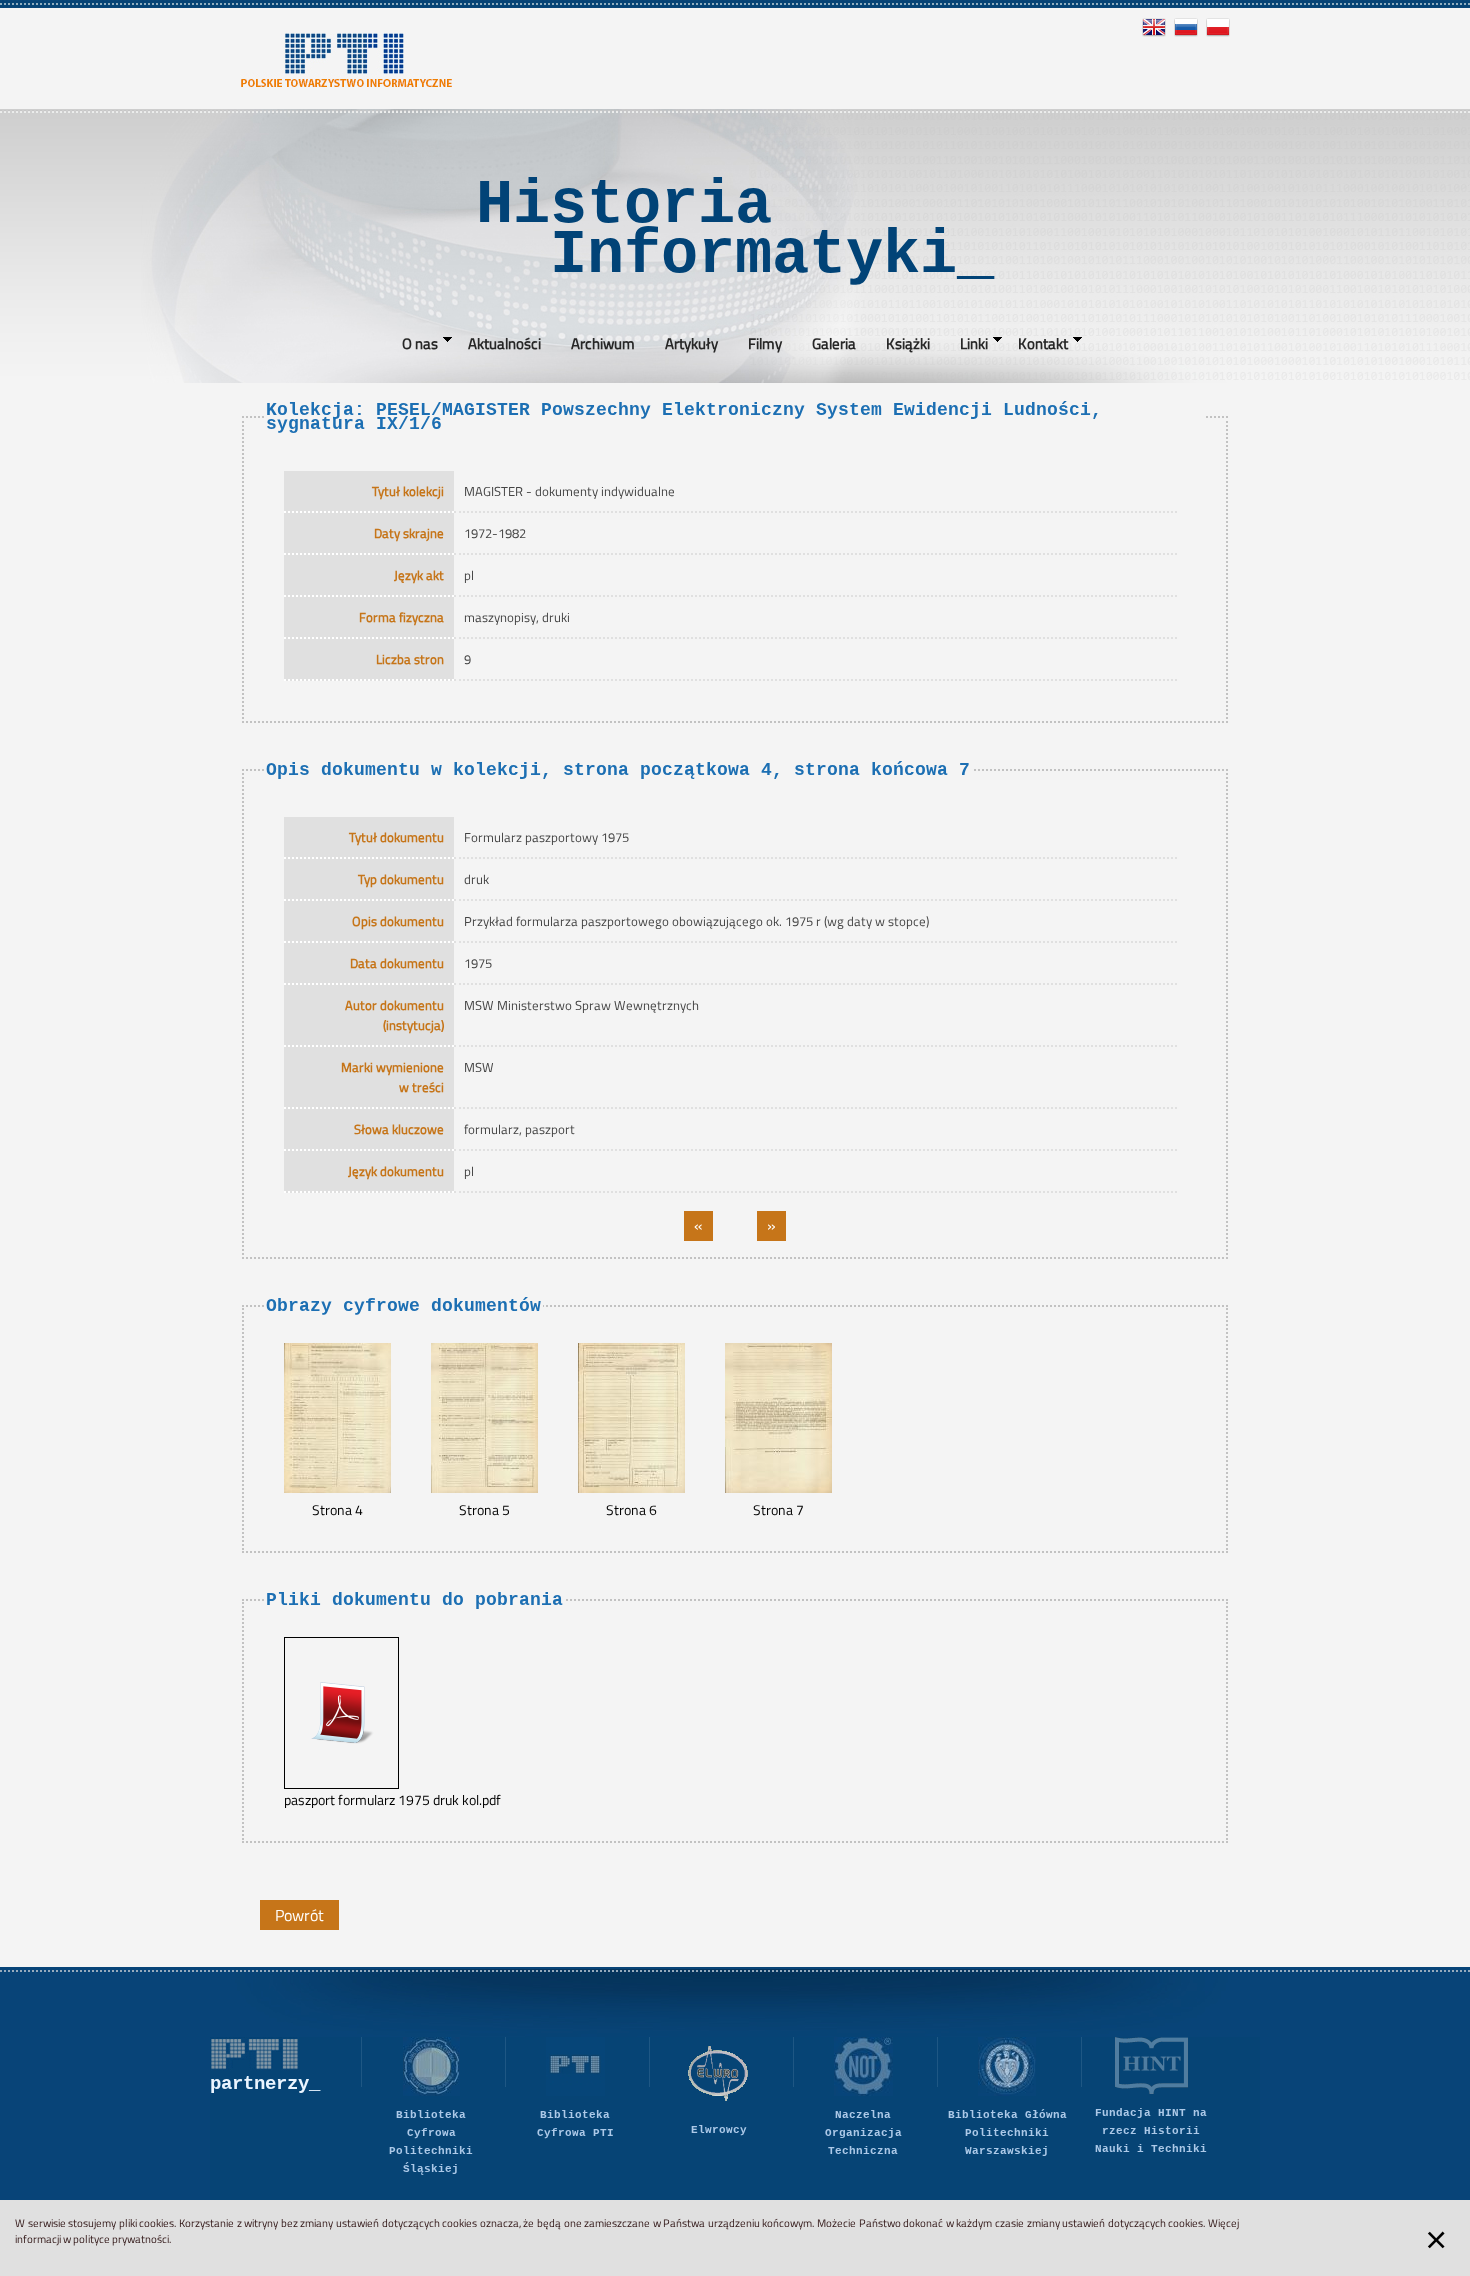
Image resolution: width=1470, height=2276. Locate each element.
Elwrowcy (719, 2130)
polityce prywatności (121, 2239)
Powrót (299, 1915)
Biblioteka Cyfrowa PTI (575, 2124)
